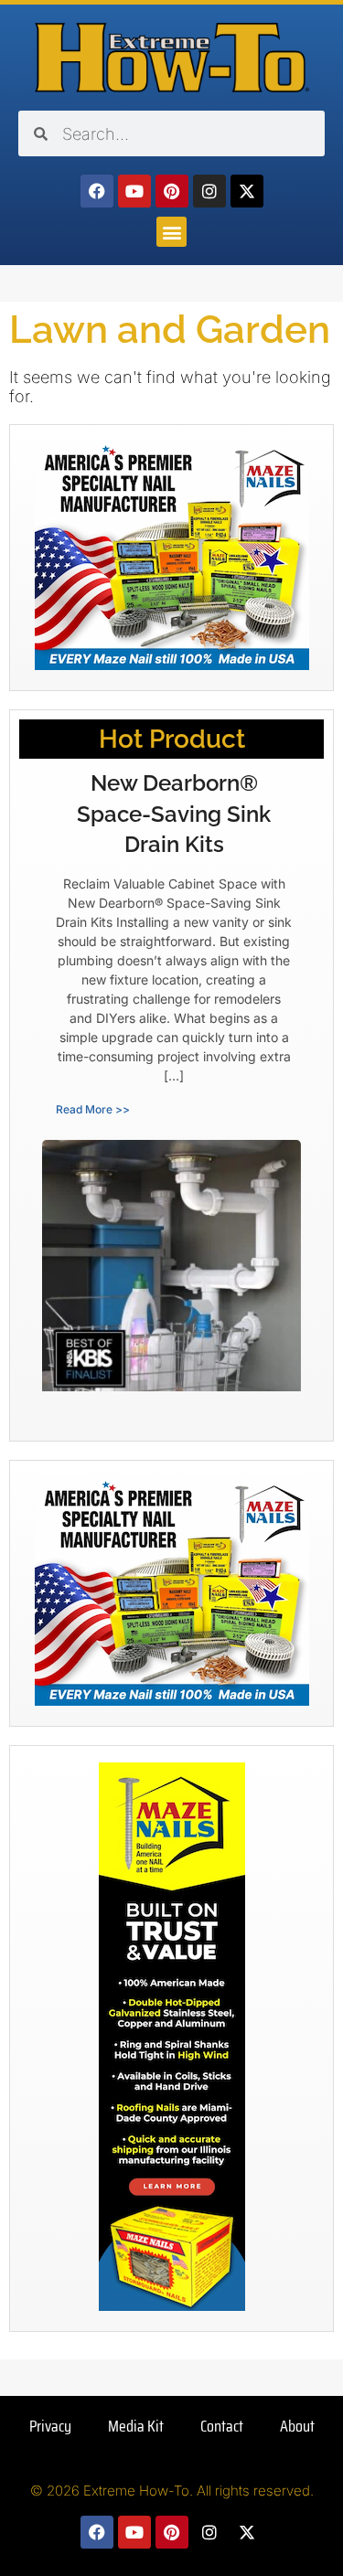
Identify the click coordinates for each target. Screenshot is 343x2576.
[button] (171, 232)
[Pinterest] (172, 191)
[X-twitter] (247, 191)
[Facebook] (97, 191)
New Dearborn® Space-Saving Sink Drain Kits (174, 814)
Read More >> (93, 1109)
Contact (222, 2426)
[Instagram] (209, 191)
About (297, 2426)
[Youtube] (134, 191)
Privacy (50, 2426)
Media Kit (136, 2426)
